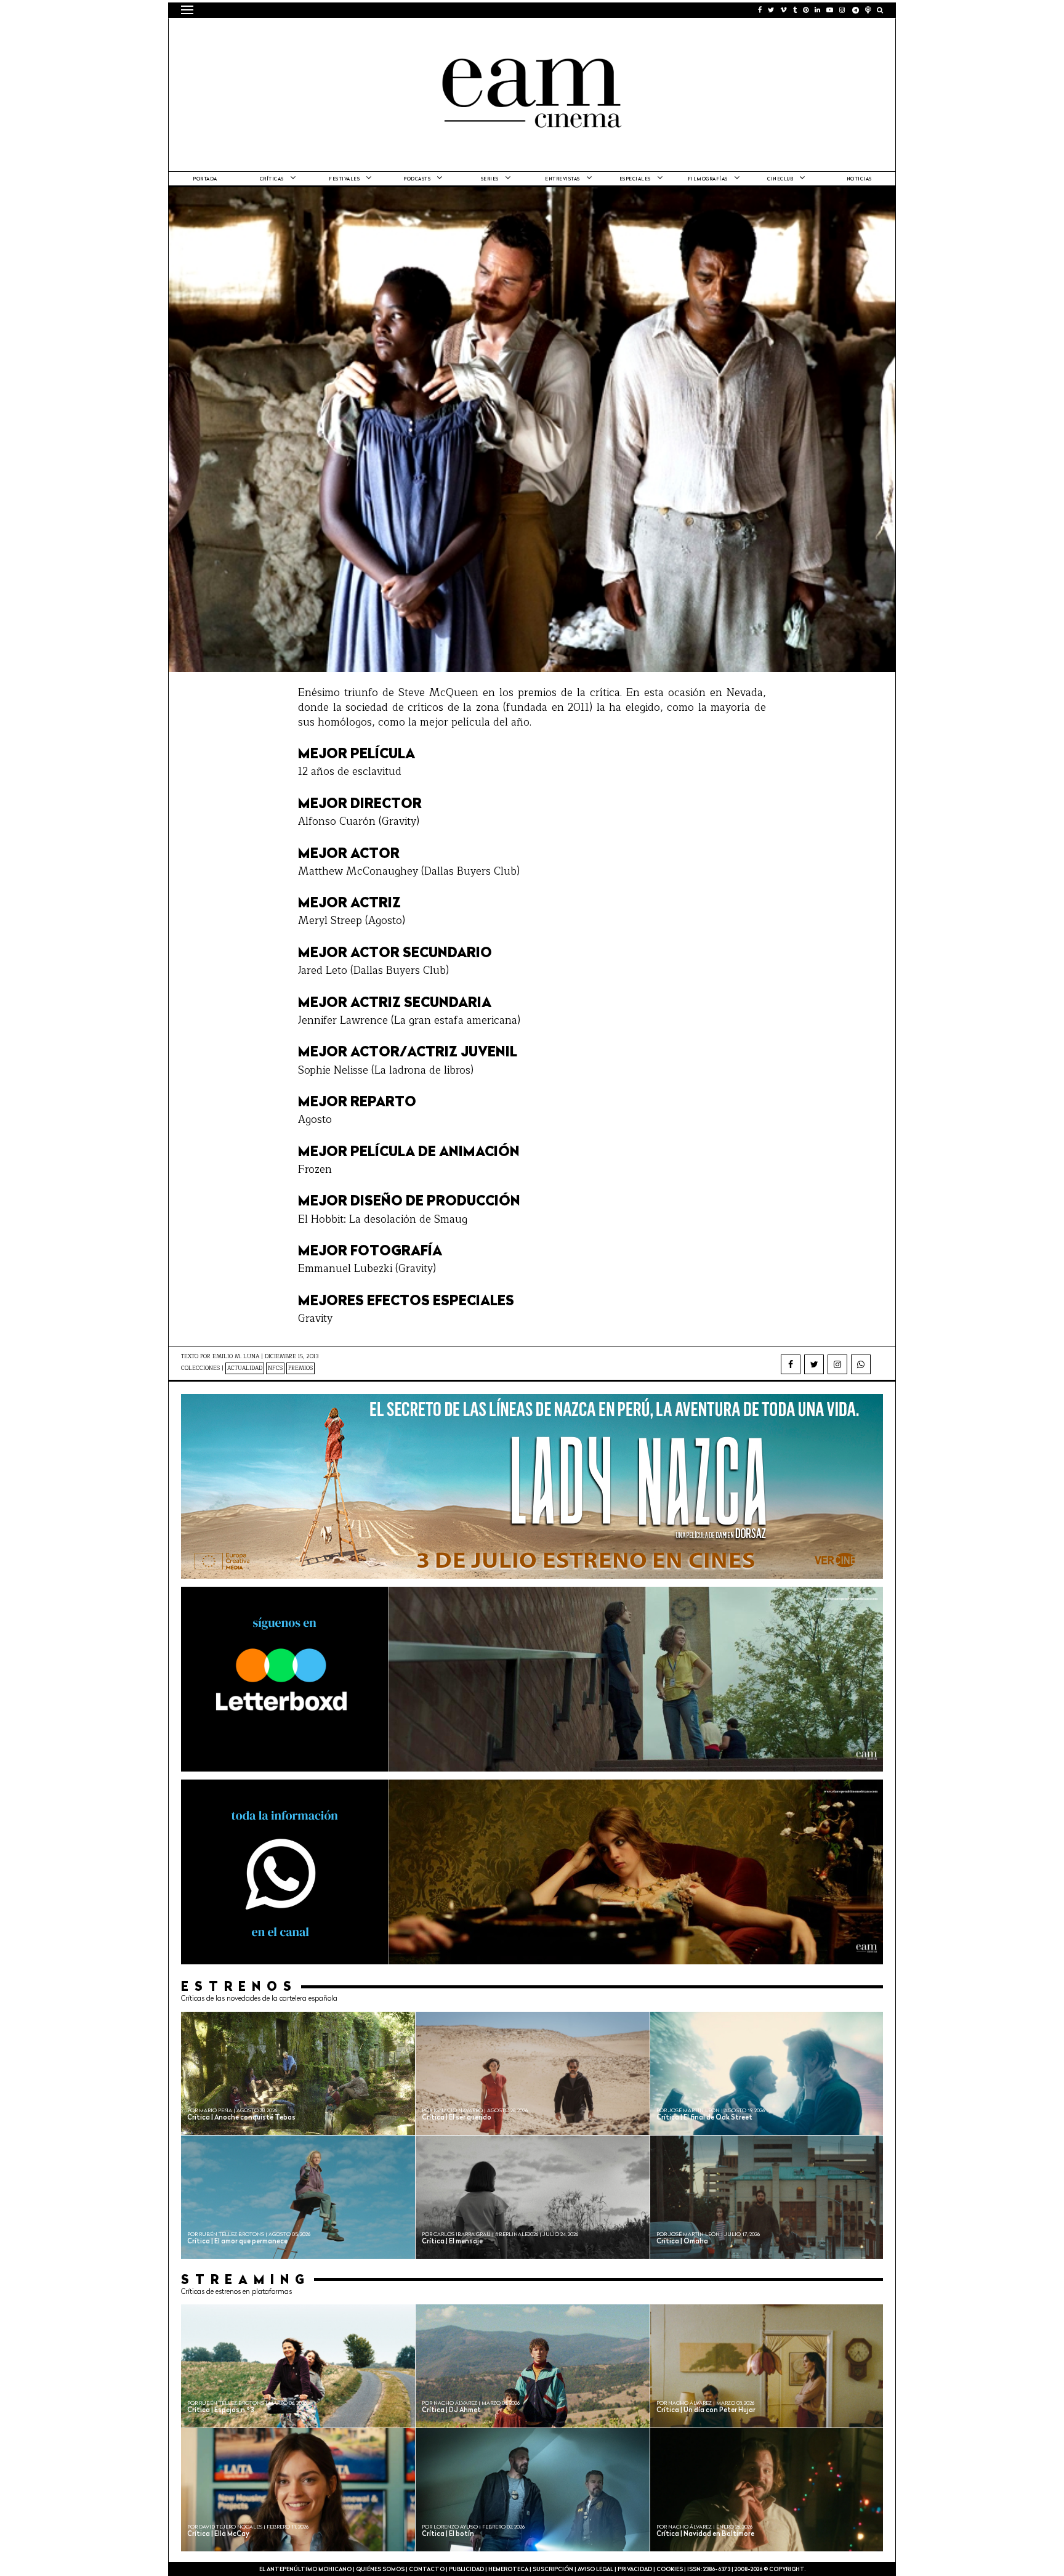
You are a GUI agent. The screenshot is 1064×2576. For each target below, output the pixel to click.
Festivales (344, 179)
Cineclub (780, 179)
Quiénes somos (380, 2570)
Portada (205, 179)
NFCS (275, 1368)
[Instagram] (837, 1364)
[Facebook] (791, 1364)
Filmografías (708, 179)
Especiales (635, 179)
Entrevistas (562, 179)
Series (490, 179)
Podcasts (417, 179)
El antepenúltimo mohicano (337, 34)
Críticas (272, 179)
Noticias (859, 179)
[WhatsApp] (861, 1364)
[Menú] (187, 10)
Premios (300, 1368)
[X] (814, 1364)
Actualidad (245, 1368)
